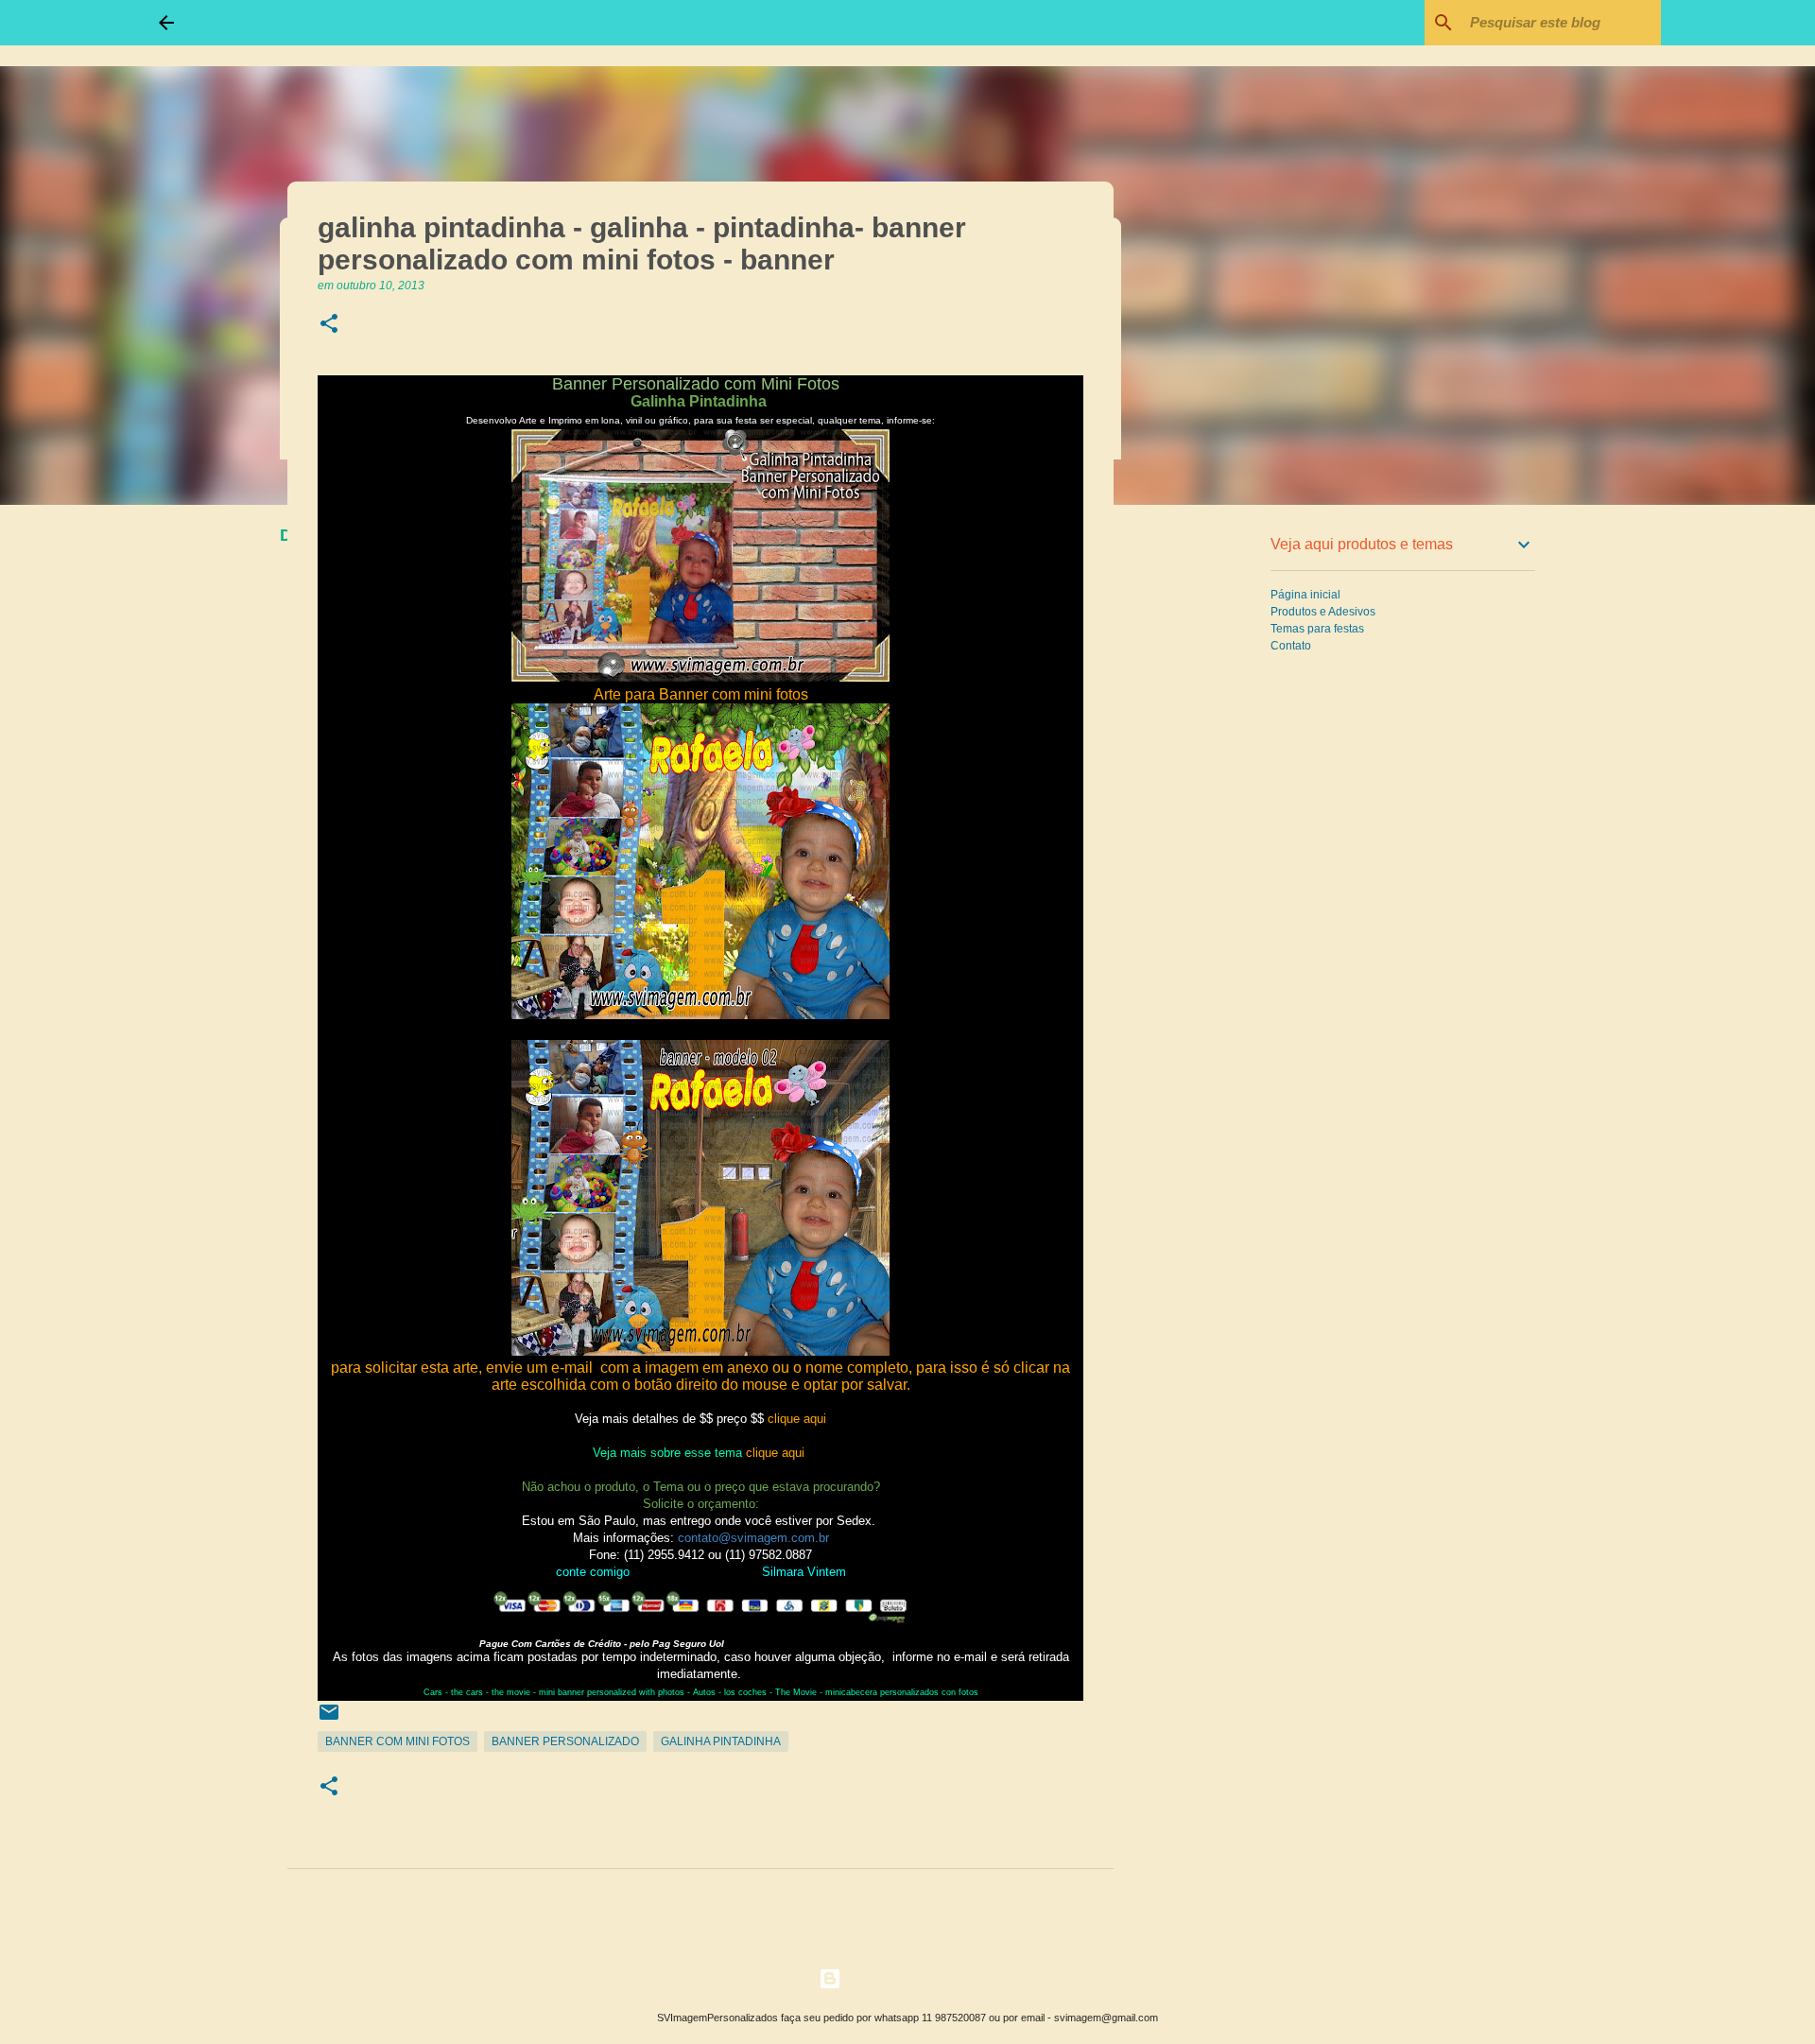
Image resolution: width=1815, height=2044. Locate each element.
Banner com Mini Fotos (398, 1741)
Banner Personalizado (565, 1741)
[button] (329, 325)
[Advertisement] (1210, 817)
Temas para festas (1317, 629)
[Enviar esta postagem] (329, 1720)
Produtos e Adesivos (1323, 612)
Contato (1291, 646)
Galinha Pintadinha (721, 1741)
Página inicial (1305, 595)
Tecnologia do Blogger (919, 1978)
